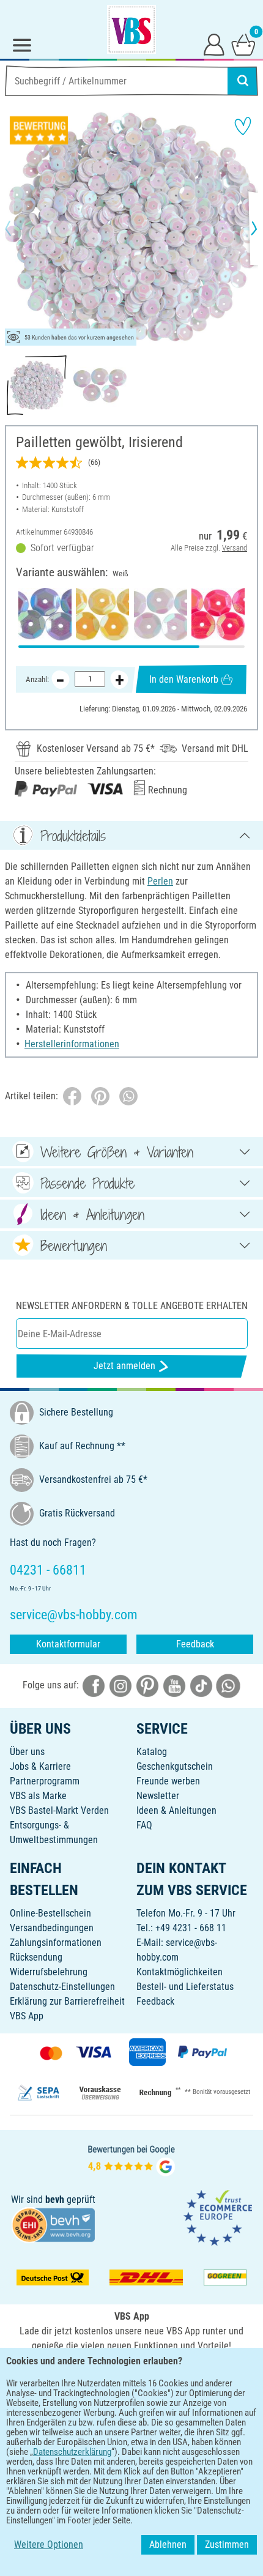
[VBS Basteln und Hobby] (131, 29)
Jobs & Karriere (40, 1766)
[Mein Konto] (214, 44)
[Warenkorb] (243, 44)
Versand (235, 548)
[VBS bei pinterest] (147, 1685)
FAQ (144, 1825)
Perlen (160, 881)
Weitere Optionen (49, 2544)
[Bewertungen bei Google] (131, 2159)
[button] (18, 228)
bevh (55, 2199)
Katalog (152, 1752)
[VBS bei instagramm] (120, 1685)
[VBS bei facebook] (94, 1685)
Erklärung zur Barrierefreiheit (67, 2001)
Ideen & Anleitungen (176, 1810)
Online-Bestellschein (50, 1913)
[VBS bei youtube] (174, 1685)
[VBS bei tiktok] (201, 1685)
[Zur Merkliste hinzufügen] (243, 126)
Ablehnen (168, 2544)
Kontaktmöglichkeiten (180, 1972)
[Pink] (218, 614)
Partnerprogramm (45, 1781)
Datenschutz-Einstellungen (62, 1987)
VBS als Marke (38, 1796)
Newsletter (158, 1796)
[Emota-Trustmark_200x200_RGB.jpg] (218, 2217)
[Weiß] (161, 614)
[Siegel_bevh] (53, 2224)
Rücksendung (36, 1957)
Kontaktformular (68, 1644)
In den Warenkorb (184, 679)
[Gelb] (102, 614)
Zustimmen (227, 2544)
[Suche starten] (243, 81)
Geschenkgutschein (175, 1766)
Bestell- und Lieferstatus (185, 1987)
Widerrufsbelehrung (49, 1972)
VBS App (27, 2016)
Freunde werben (168, 1781)
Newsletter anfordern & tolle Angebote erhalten (132, 1306)
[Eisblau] (45, 614)
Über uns (27, 1752)
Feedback (195, 1644)
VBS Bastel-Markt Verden (59, 1810)
